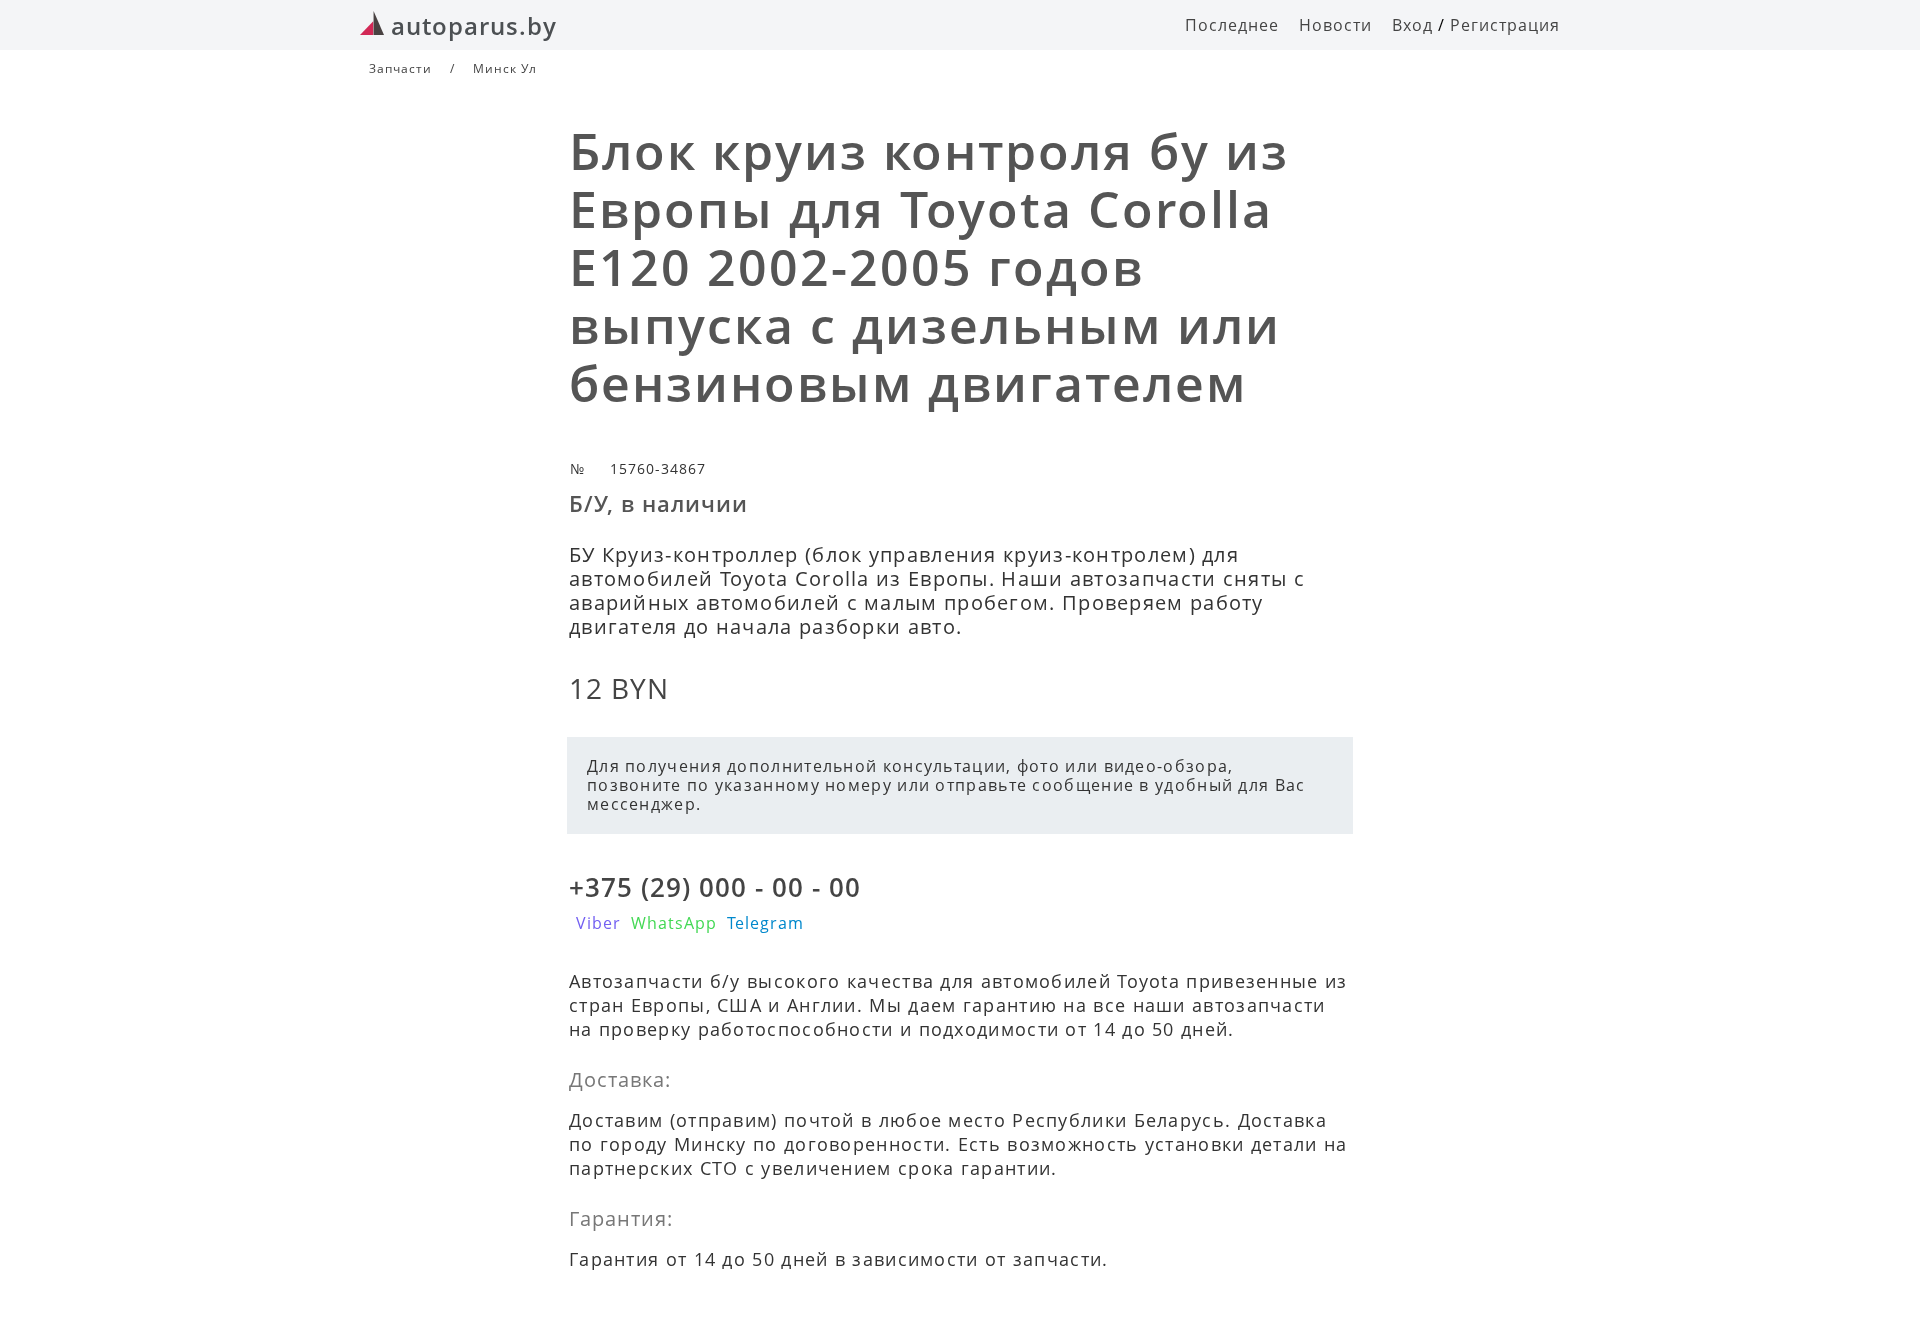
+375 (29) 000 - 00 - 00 (715, 887)
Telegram (765, 923)
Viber (598, 923)
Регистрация (1505, 25)
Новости (1335, 25)
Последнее (1232, 25)
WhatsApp (674, 923)
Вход (1412, 25)
